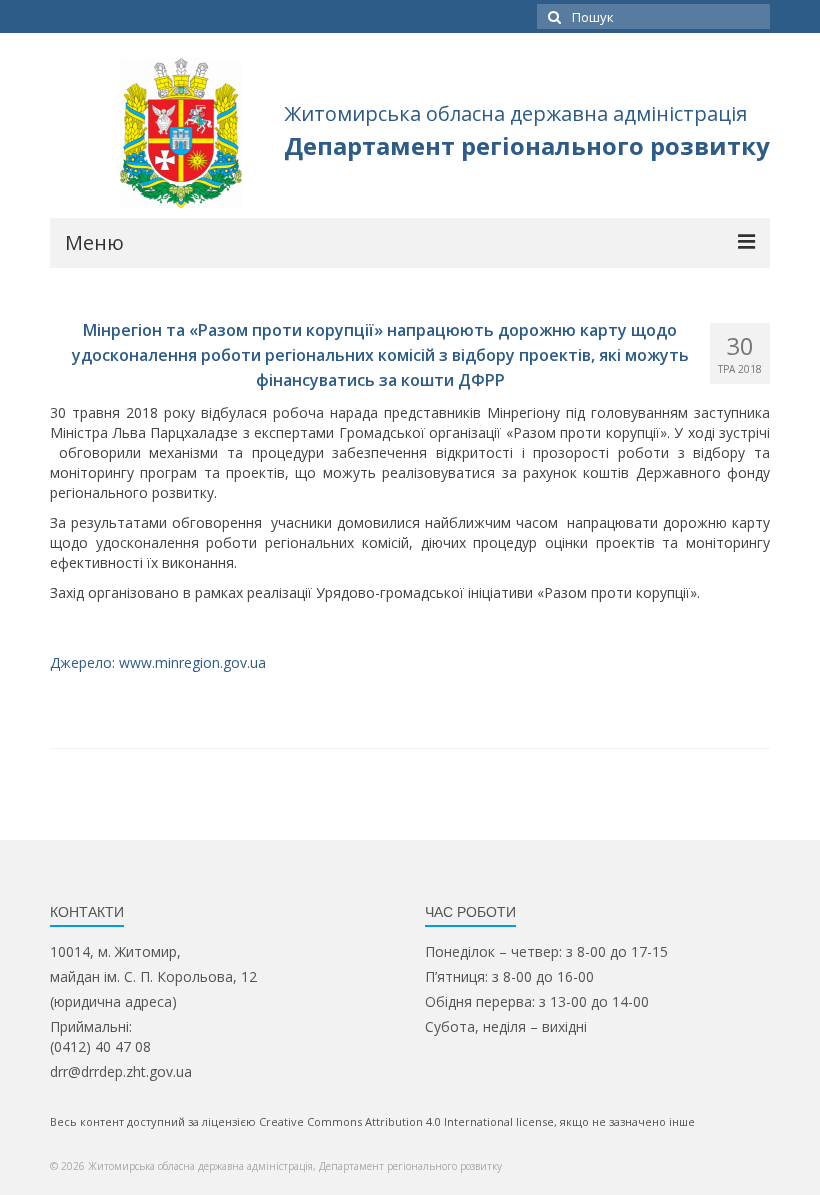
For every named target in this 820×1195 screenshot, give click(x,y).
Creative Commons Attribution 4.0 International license (406, 1121)
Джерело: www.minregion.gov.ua (158, 662)
